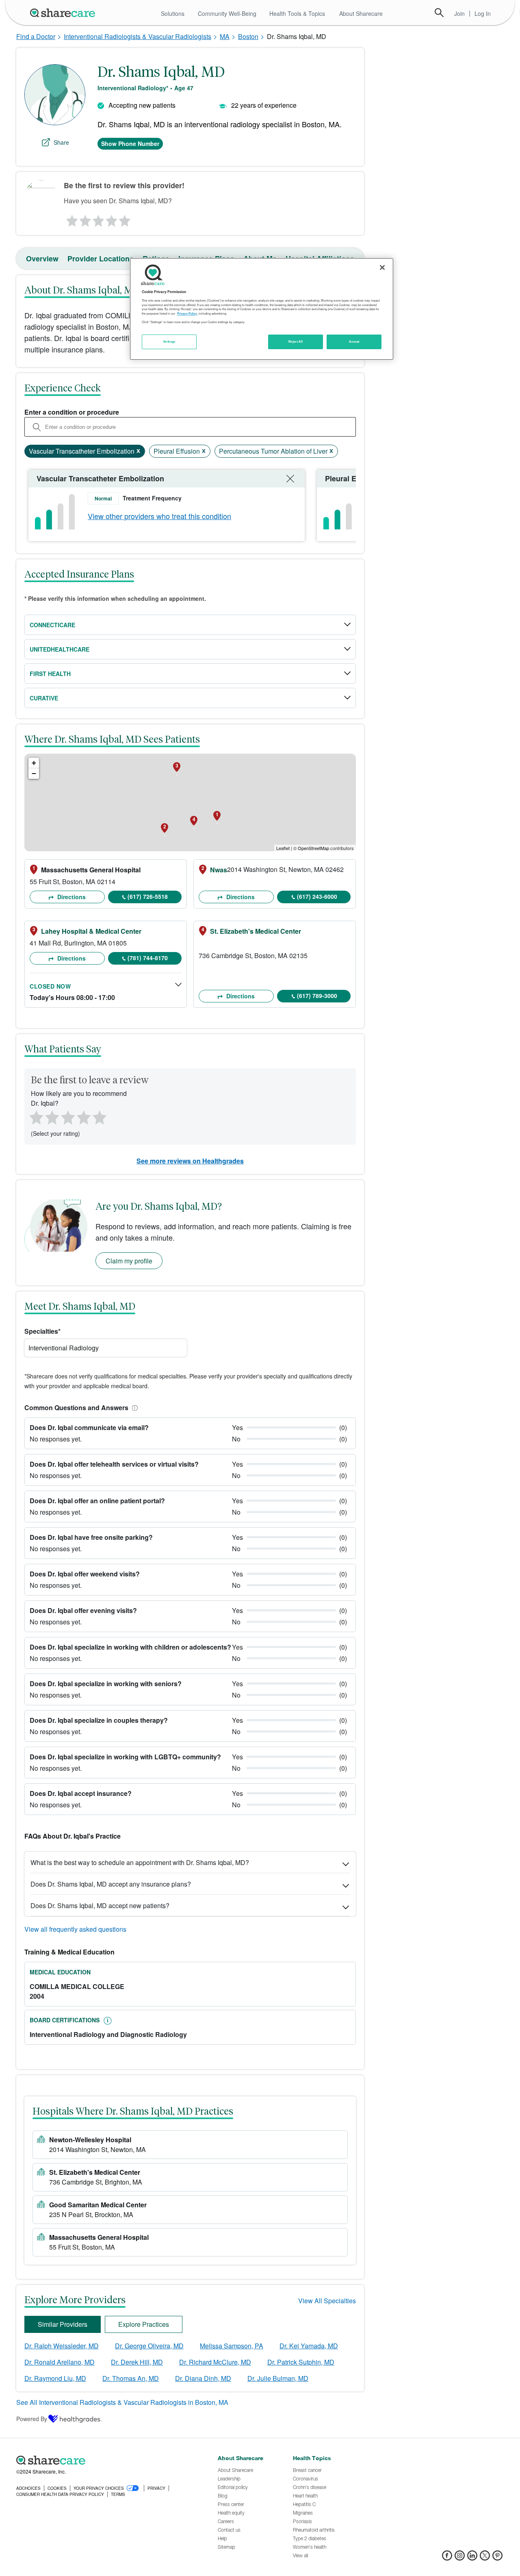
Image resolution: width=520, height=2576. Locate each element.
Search (439, 13)
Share (61, 142)
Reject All (296, 341)
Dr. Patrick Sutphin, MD (301, 2362)
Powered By (32, 2419)
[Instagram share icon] (460, 2558)
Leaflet (283, 848)
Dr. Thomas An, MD (131, 2378)
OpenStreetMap (313, 848)
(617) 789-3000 (317, 996)
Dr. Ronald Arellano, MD (60, 2362)
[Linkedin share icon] (472, 2558)
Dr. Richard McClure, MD (215, 2362)
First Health (50, 674)
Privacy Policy (187, 313)
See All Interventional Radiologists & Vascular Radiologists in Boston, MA (122, 2402)
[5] (125, 219)
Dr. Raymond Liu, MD (55, 2378)
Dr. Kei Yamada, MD (309, 2346)
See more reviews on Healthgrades (190, 1161)
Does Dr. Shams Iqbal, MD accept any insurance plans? (111, 1884)
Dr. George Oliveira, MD (149, 2346)
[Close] (382, 267)
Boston (248, 36)
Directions (71, 897)
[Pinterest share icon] (497, 2558)
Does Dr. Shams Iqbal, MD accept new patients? (100, 1905)
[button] (133, 1408)
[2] (84, 219)
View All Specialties (327, 2301)
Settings (169, 341)
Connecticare (52, 625)
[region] (262, 309)
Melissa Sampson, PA (232, 2346)
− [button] (34, 773)
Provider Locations (101, 259)
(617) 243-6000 (317, 896)
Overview (42, 259)
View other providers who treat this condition (159, 516)
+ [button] (34, 763)
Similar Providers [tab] (63, 2324)
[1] (71, 219)
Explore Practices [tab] (144, 2324)
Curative (44, 698)
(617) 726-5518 (148, 896)
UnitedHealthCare (60, 649)
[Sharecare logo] (106, 2461)
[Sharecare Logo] (64, 13)
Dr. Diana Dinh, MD (203, 2378)
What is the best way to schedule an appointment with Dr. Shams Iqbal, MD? (140, 1862)
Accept (354, 341)
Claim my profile (129, 1261)
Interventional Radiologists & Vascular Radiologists (138, 36)
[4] (112, 219)
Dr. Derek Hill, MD (137, 2362)
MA (225, 36)
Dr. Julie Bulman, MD (278, 2378)
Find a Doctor (36, 36)
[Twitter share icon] (485, 2558)
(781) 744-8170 (148, 958)
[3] (98, 219)
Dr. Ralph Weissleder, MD (62, 2346)
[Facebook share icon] (447, 2558)
